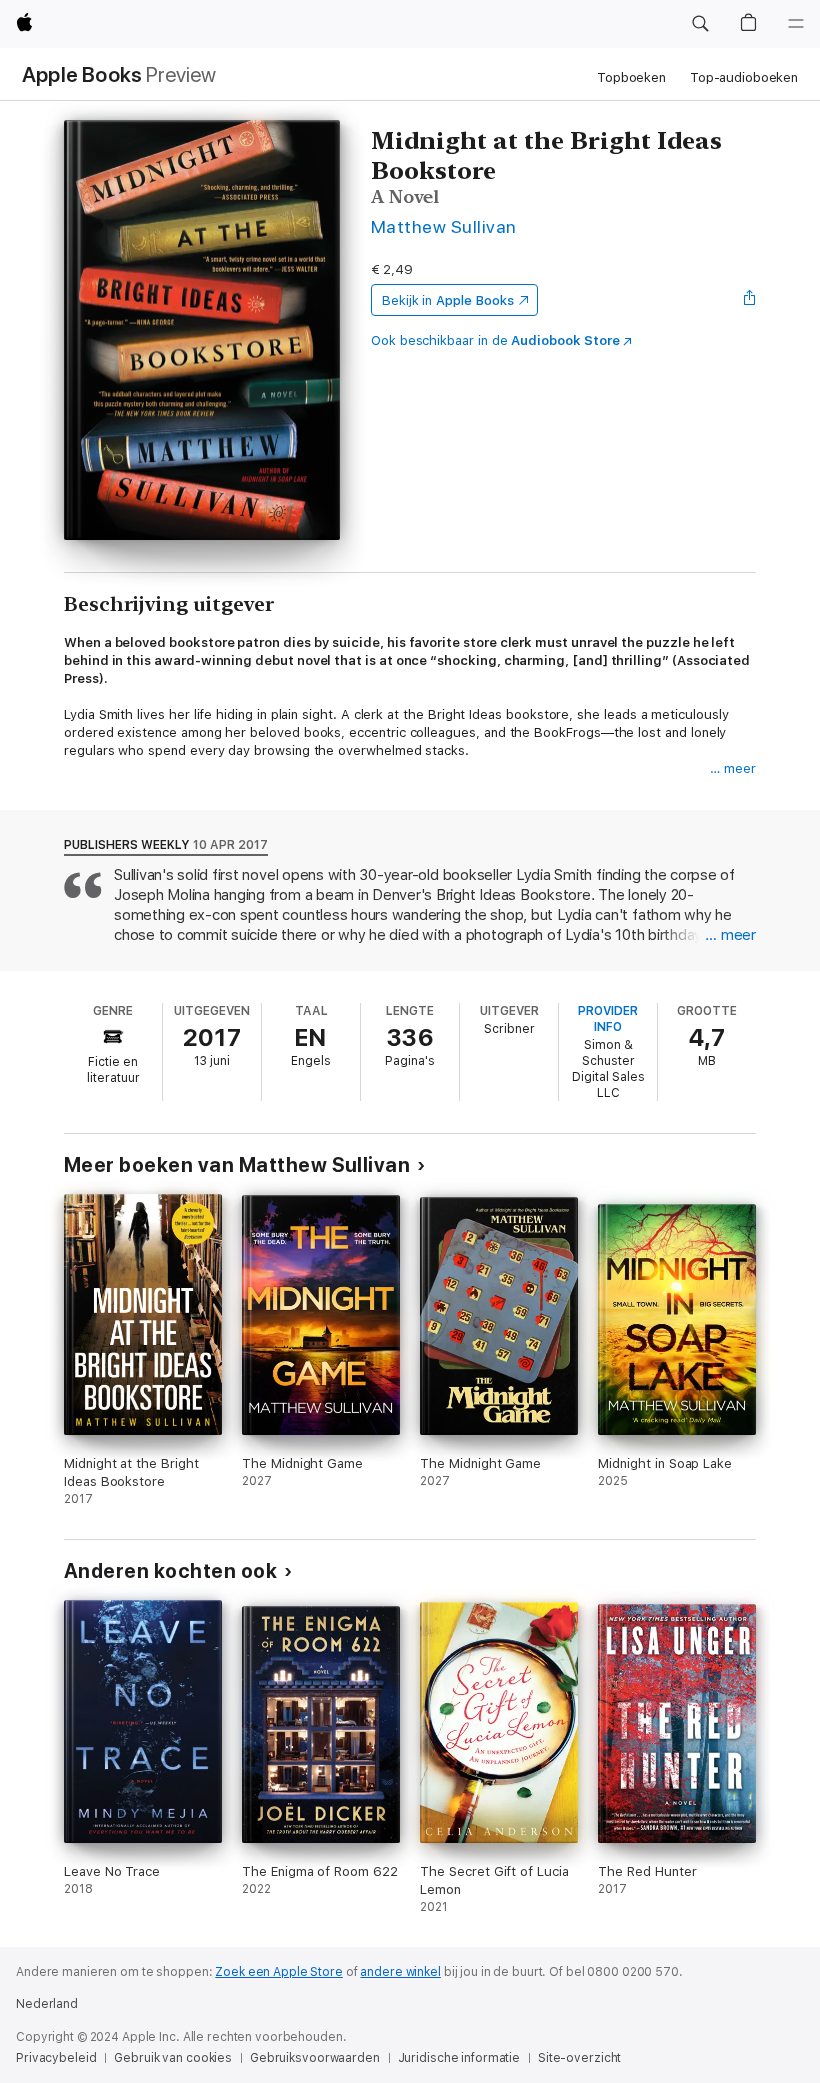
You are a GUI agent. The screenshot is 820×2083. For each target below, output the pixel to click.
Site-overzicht (579, 2058)
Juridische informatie (459, 2058)
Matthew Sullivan (444, 226)
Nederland (47, 2004)
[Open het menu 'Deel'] (750, 300)
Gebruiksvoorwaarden (315, 2058)
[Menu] (796, 24)
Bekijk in (448, 300)
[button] (700, 24)
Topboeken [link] (631, 77)
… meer (733, 768)
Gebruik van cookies (173, 2058)
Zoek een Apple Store (279, 1972)
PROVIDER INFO (608, 1019)
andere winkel (400, 1972)
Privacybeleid (56, 2058)
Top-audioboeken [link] (744, 77)
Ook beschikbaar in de (495, 340)
